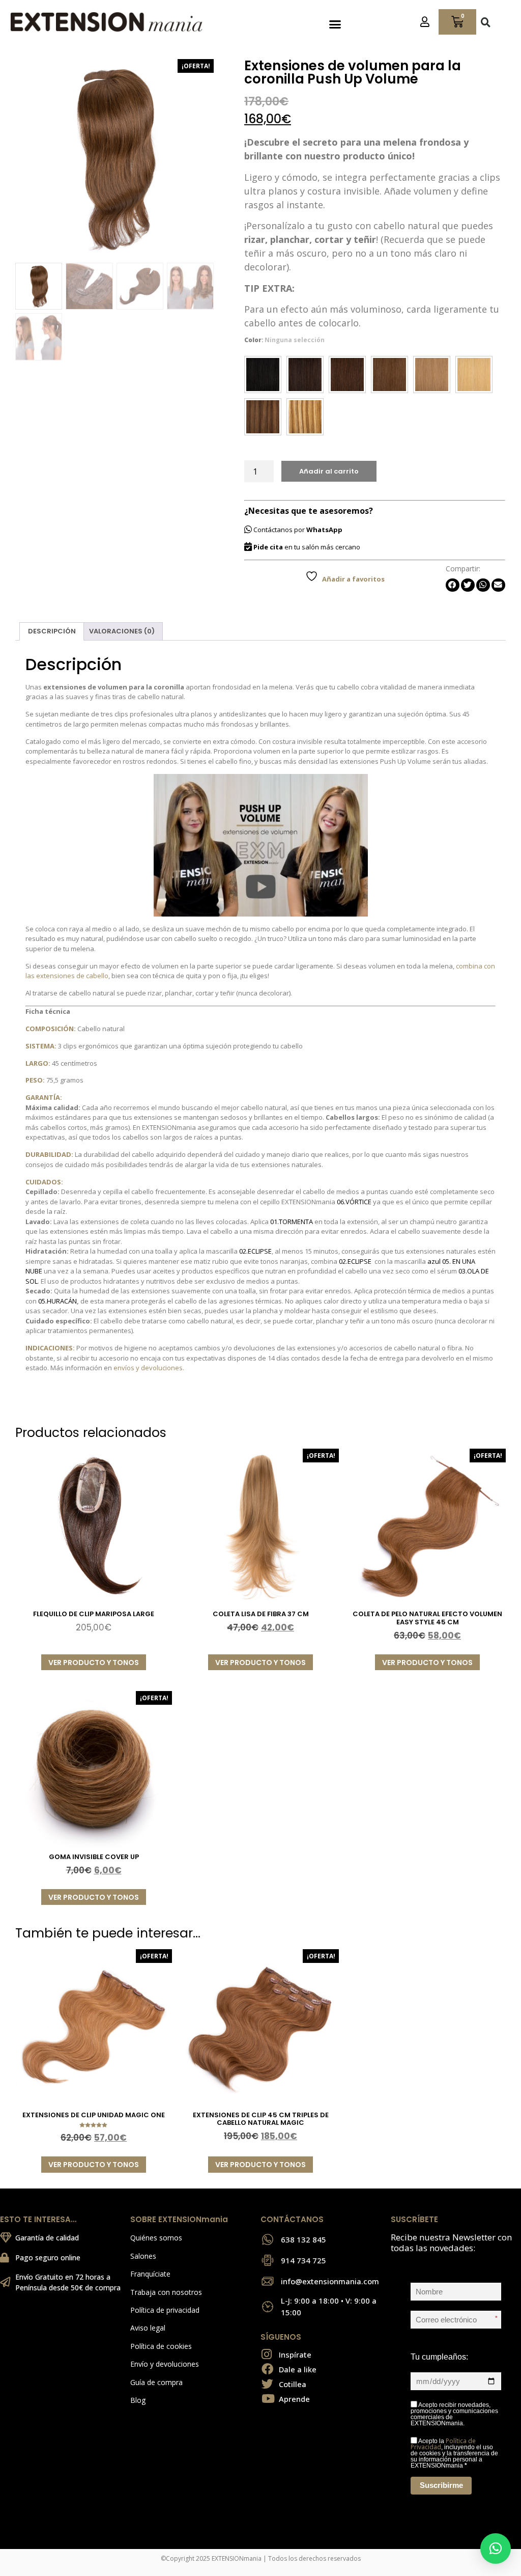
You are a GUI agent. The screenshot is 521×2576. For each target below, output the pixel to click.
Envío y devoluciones (165, 2364)
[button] (335, 24)
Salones (143, 2256)
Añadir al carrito (329, 471)
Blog (138, 2400)
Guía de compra (156, 2382)
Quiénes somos (156, 2238)
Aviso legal (148, 2328)
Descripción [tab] (52, 631)
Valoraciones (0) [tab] (122, 631)
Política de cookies (161, 2346)
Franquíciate (150, 2274)
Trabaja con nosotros (166, 2292)
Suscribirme (441, 2485)
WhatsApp (324, 530)
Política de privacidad (165, 2310)
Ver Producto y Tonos (94, 1663)
